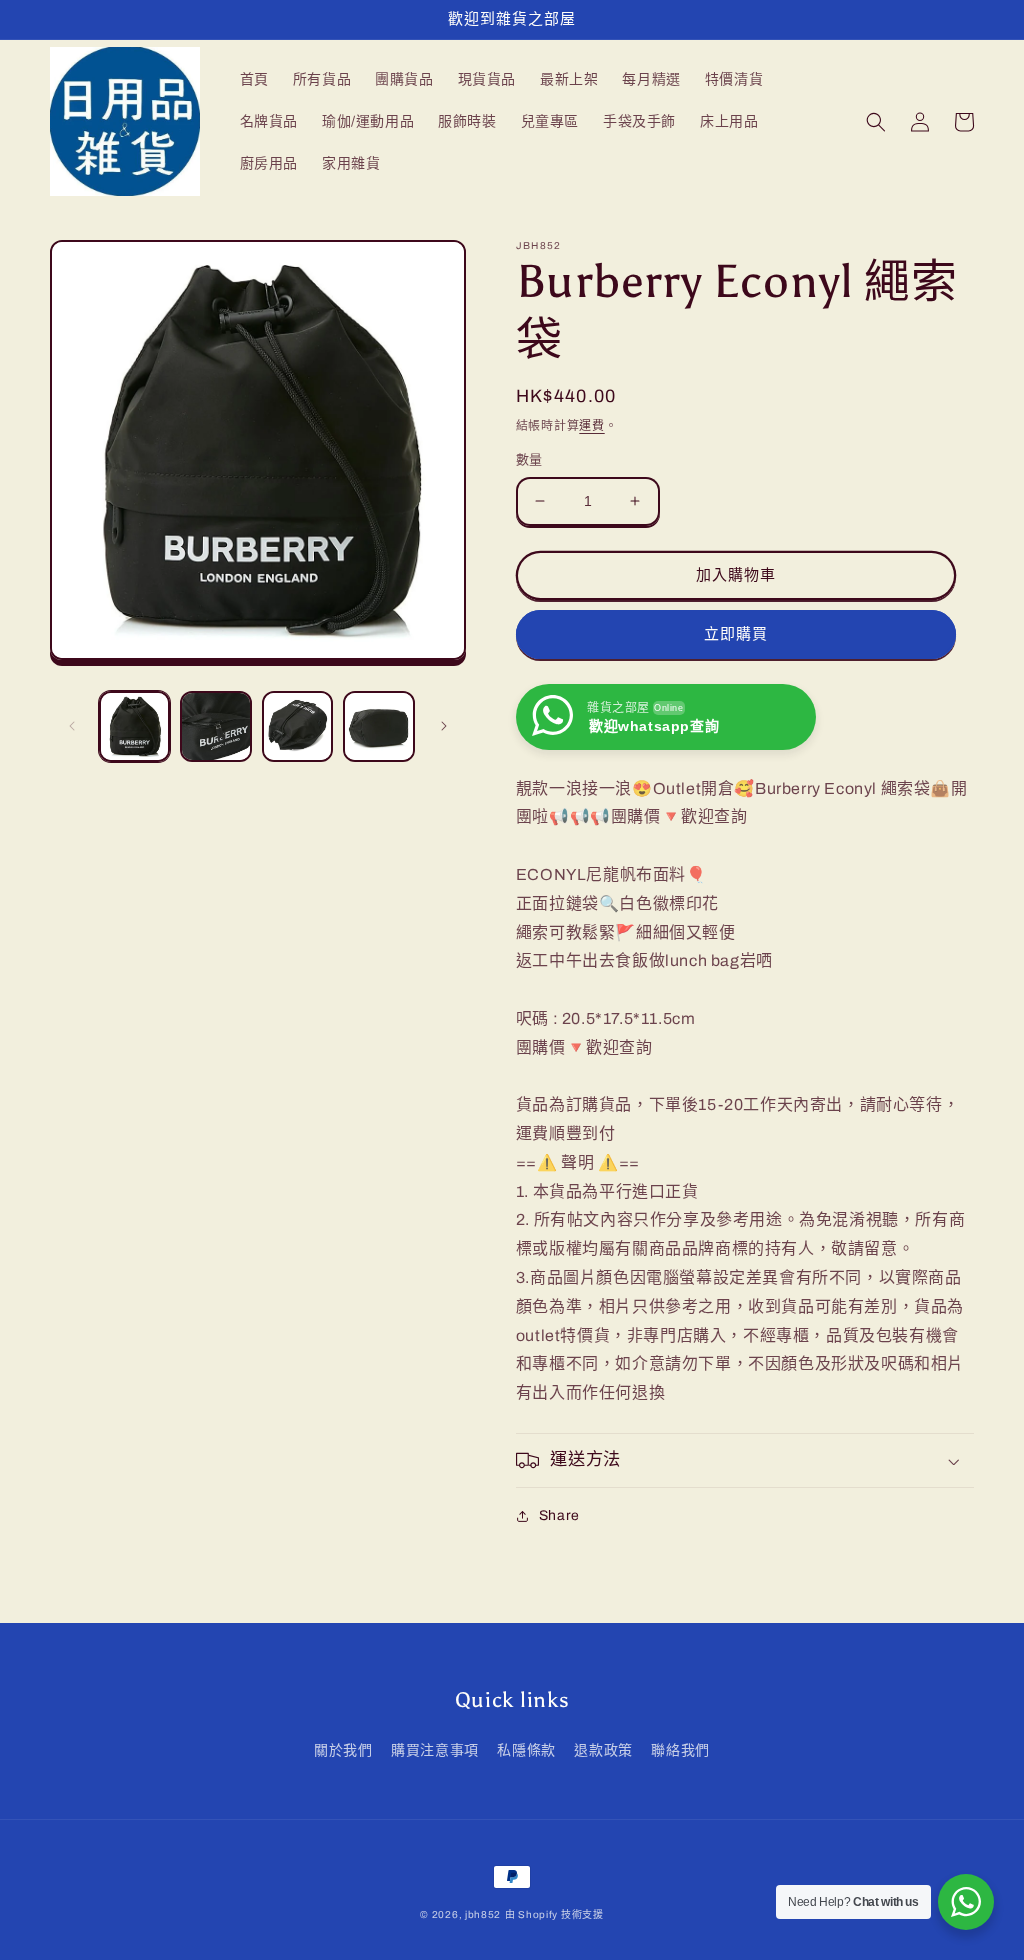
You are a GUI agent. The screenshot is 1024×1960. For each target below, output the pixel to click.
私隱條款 (526, 1750)
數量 (529, 460)
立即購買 (736, 634)
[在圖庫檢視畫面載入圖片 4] (378, 726)
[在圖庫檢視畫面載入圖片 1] (134, 726)
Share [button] (559, 1515)
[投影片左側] (72, 726)
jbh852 (483, 1914)
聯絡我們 (680, 1750)
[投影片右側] (444, 726)
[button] (876, 122)
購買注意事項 (435, 1750)
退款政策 (603, 1750)
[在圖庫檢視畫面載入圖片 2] (215, 726)
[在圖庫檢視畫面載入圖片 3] (297, 726)
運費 (591, 426)
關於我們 (343, 1750)
